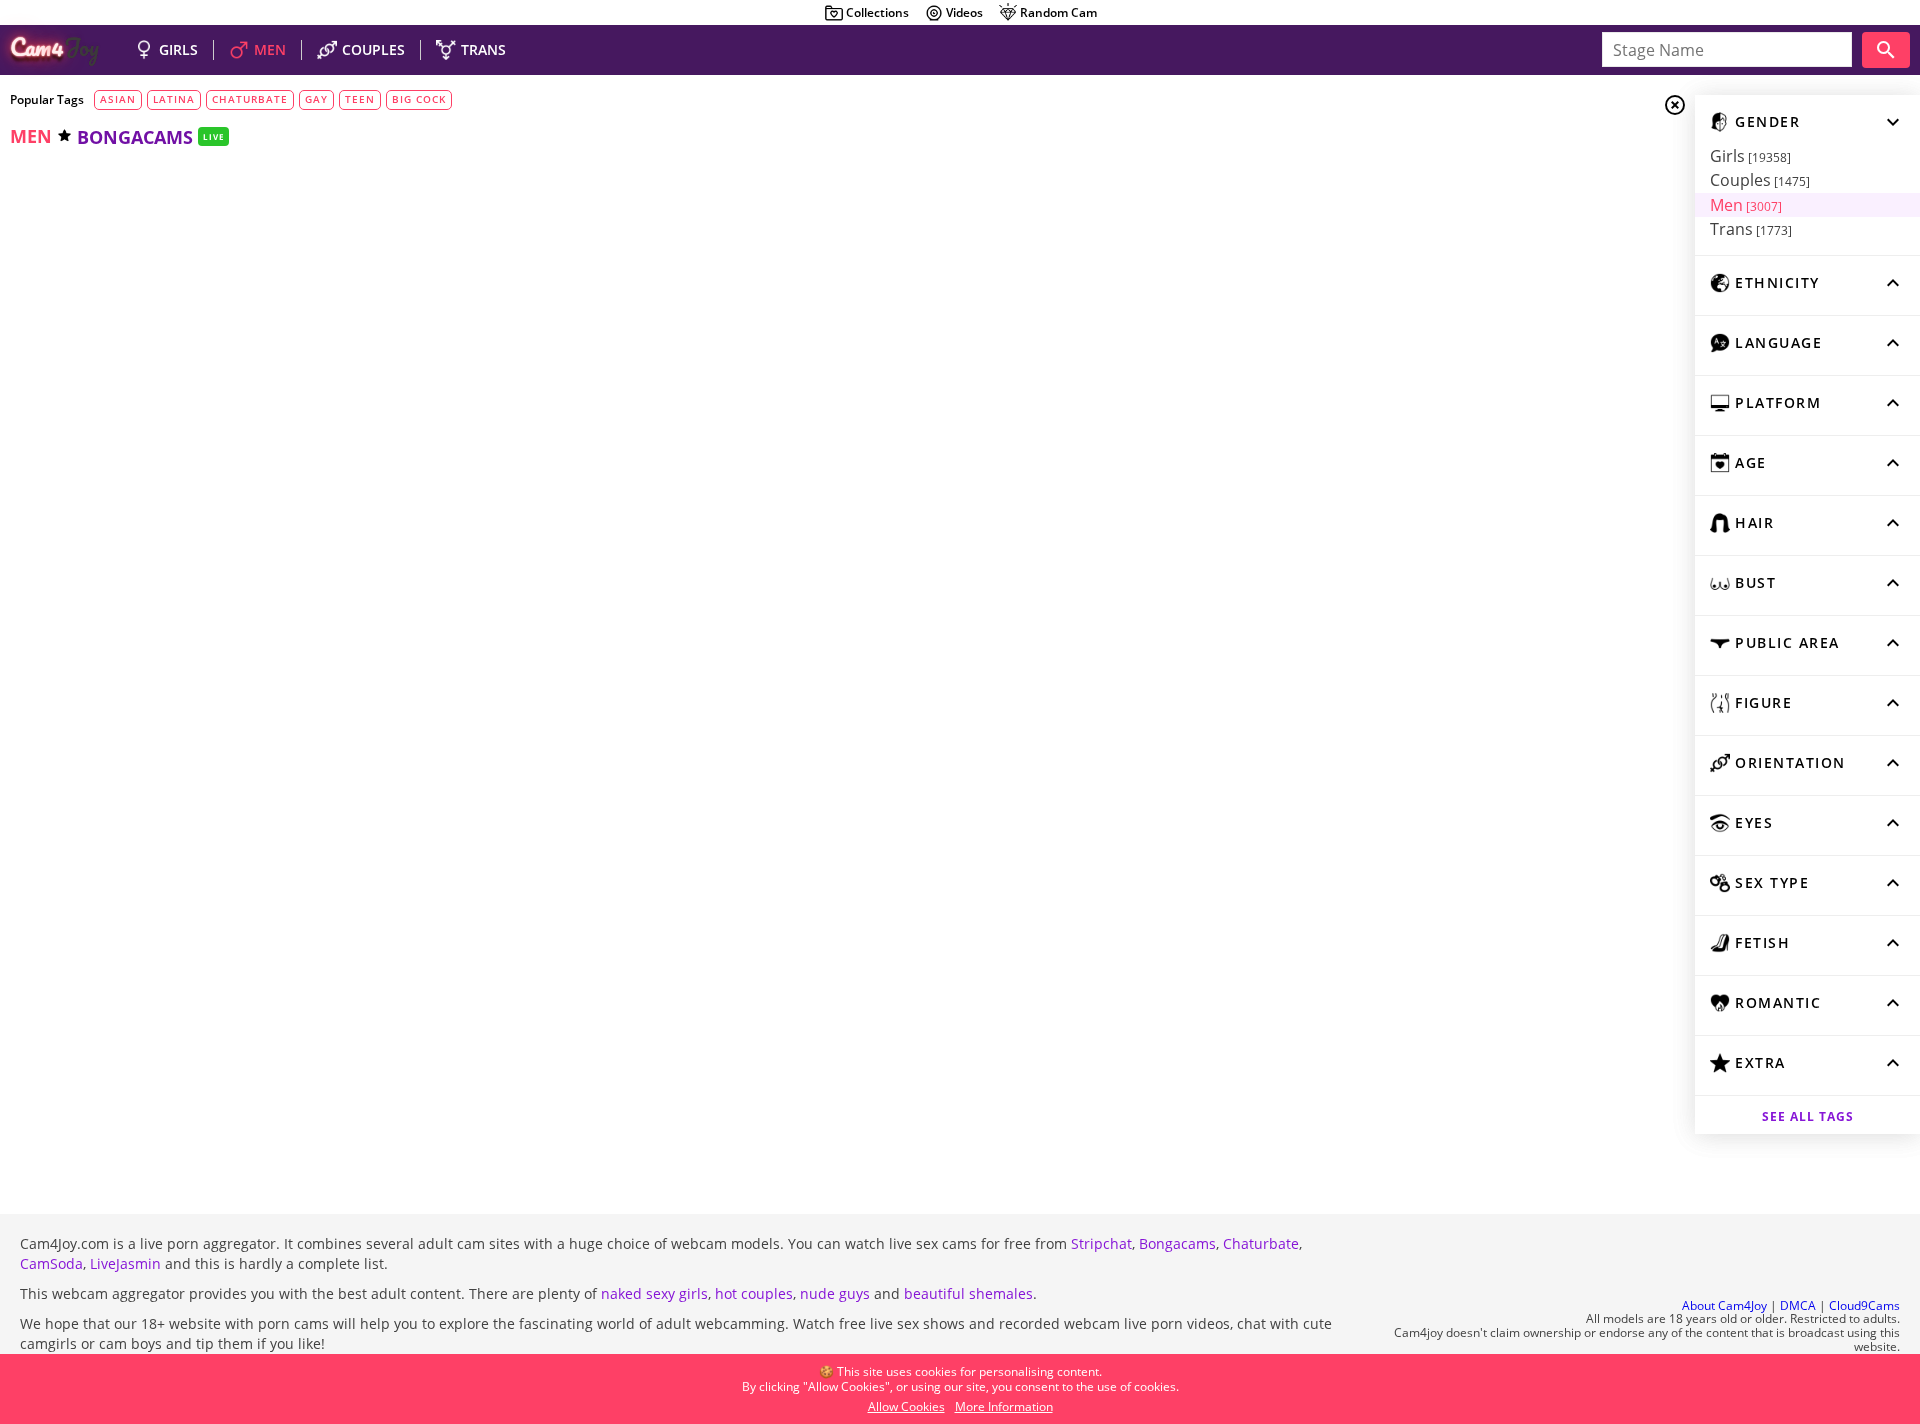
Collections (877, 12)
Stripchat (1101, 1243)
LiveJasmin (125, 1263)
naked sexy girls (654, 1293)
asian (118, 99)
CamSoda (51, 1263)
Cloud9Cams (1864, 1305)
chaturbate (250, 99)
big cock (419, 99)
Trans (1751, 229)
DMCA (1798, 1305)
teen (360, 99)
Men (1746, 205)
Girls (1750, 156)
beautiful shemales (968, 1293)
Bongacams (1177, 1243)
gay (316, 99)
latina (174, 99)
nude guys (835, 1293)
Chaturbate (1261, 1243)
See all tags (1808, 1116)
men (31, 136)
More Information (1004, 1406)
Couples (1760, 180)
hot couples (754, 1293)
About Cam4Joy (1724, 1305)
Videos (964, 12)
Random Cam (1058, 12)
